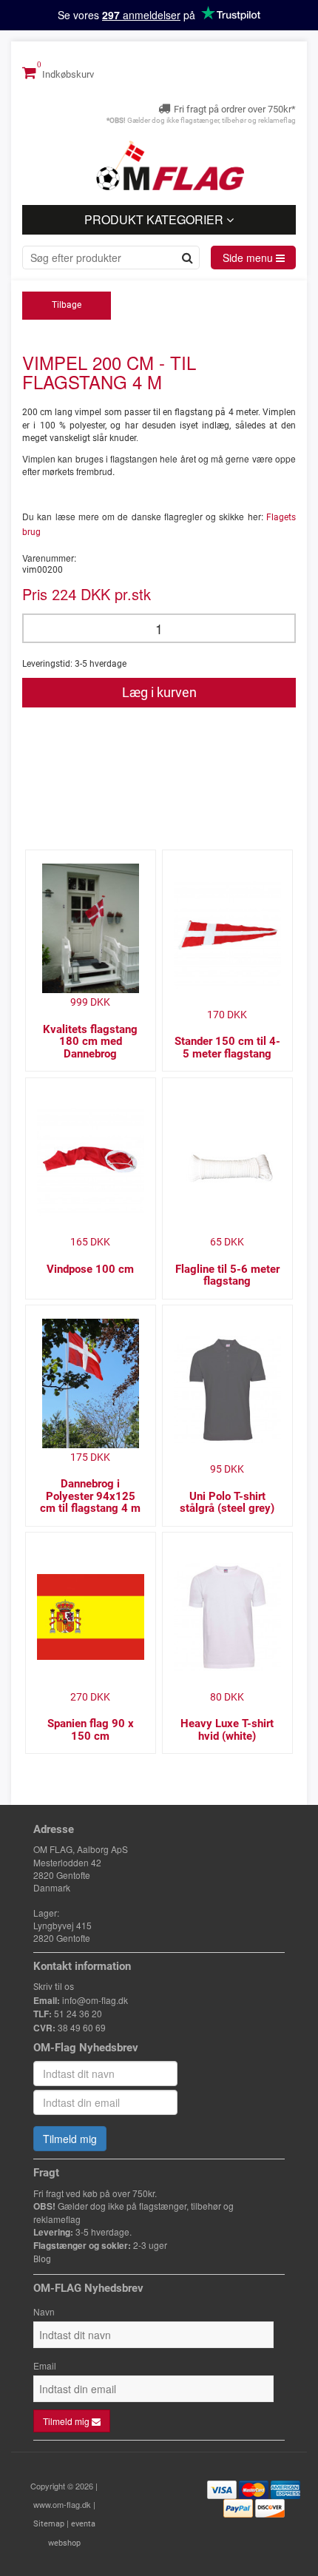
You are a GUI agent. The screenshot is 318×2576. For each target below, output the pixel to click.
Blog (42, 2259)
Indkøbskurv (67, 74)
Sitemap (49, 2524)
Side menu (249, 258)
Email (45, 2365)
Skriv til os (54, 1987)
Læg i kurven (159, 692)
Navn (44, 2311)
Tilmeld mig (70, 2139)
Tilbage (67, 305)
